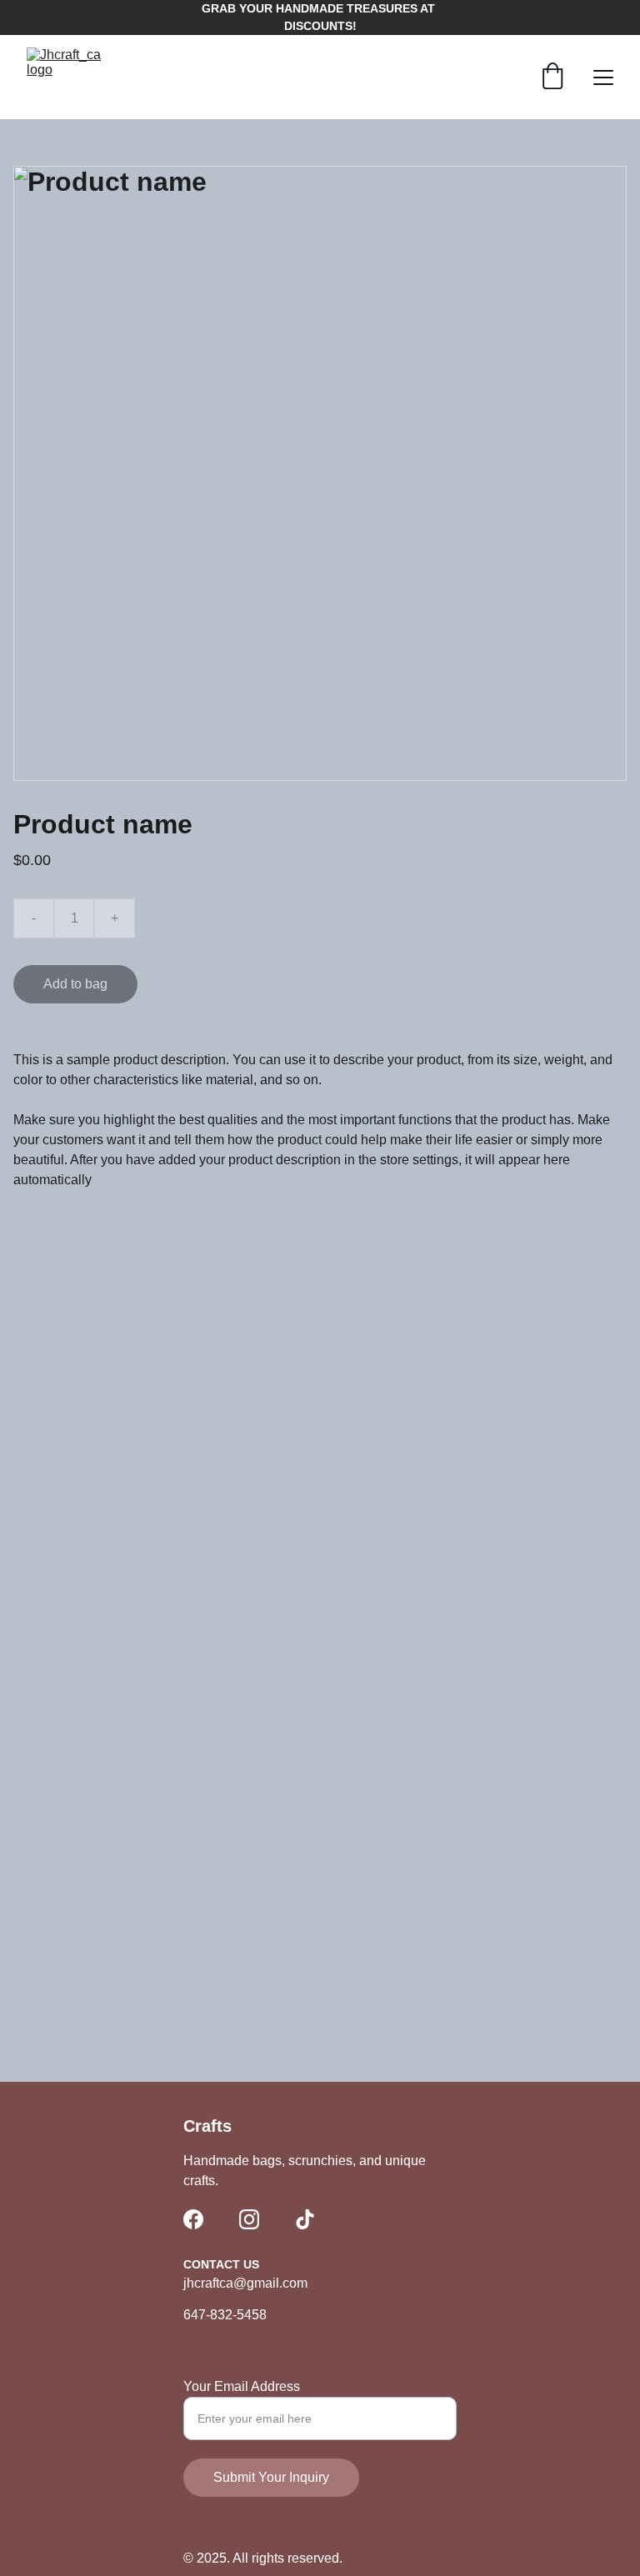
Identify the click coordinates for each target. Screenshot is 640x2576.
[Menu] (603, 78)
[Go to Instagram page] (249, 2219)
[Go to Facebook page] (193, 2219)
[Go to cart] (552, 78)
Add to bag (75, 984)
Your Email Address (242, 2386)
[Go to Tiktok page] (305, 2219)
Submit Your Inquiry (271, 2477)
